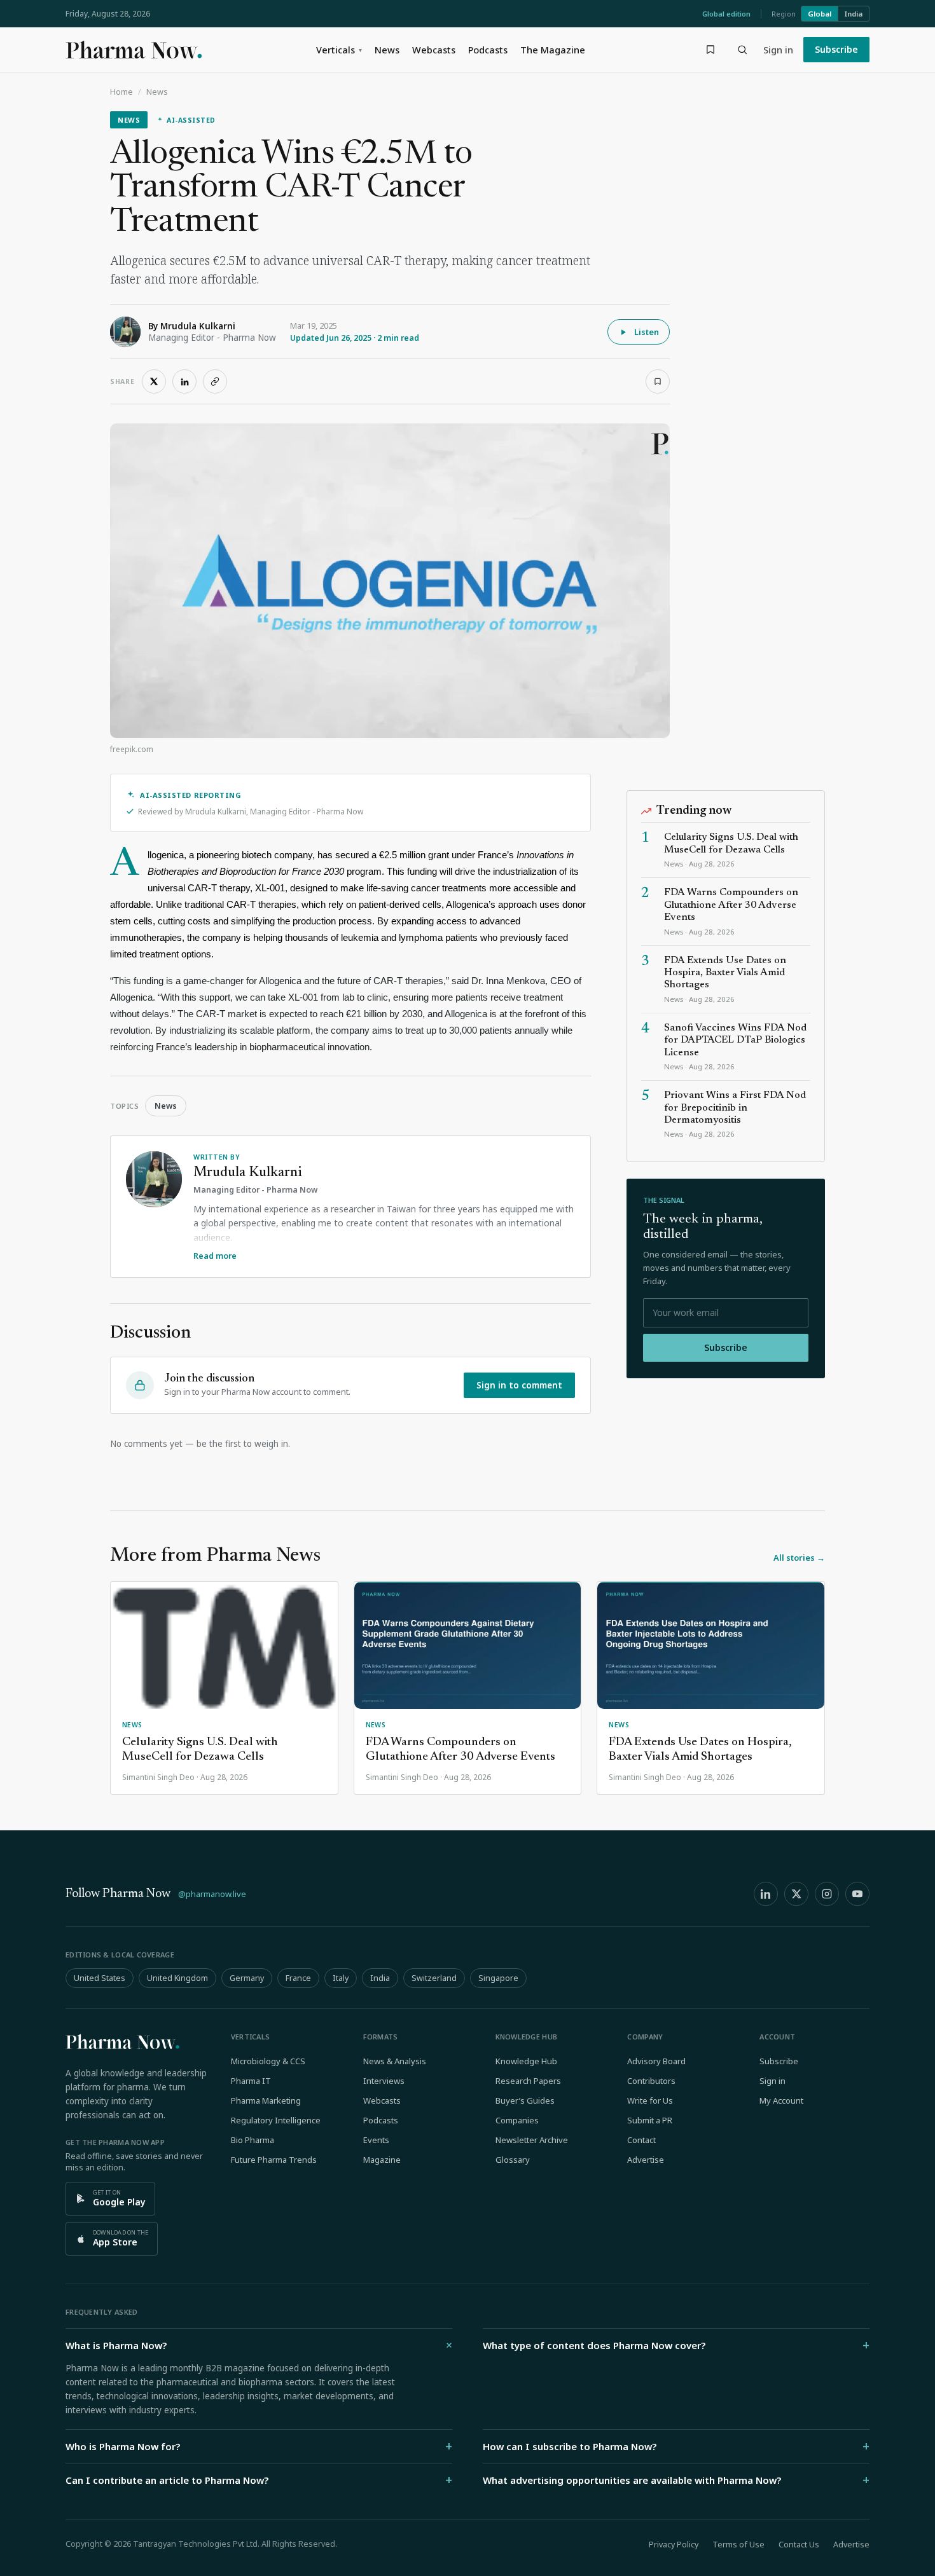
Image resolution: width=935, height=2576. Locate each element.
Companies (517, 2120)
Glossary (513, 2160)
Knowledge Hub (526, 2061)
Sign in (778, 50)
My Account (781, 2100)
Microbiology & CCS (268, 2061)
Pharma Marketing (266, 2100)
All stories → (799, 1558)
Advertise (646, 2160)
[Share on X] (154, 381)
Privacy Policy (674, 2545)
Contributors (651, 2081)
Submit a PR (650, 2120)
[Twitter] (796, 1894)
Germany (247, 1978)
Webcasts (434, 50)
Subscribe (836, 49)
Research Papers (528, 2081)
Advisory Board (656, 2061)
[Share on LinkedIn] (184, 381)
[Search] (742, 50)
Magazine (382, 2160)
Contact (641, 2140)
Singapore (498, 1978)
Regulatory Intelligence (276, 2120)
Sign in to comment (519, 1385)
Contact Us (799, 2545)
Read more (215, 1256)
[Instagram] (827, 1894)
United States (100, 1978)
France (298, 1978)
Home (121, 92)
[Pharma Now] (134, 50)
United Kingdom (177, 1978)
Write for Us (650, 2100)
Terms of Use (738, 2545)
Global (820, 14)
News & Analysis (395, 2061)
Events (376, 2140)
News (387, 50)
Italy (341, 1978)
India (854, 14)
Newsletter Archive (532, 2140)
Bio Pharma (253, 2140)
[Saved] (710, 50)
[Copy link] (215, 381)
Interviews (384, 2081)
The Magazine (553, 50)
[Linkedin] (766, 1894)
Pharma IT (251, 2081)
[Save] (658, 381)
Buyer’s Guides (525, 2100)
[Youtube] (857, 1894)
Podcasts (488, 50)
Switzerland (434, 1978)
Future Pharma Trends (274, 2160)
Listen (647, 332)
